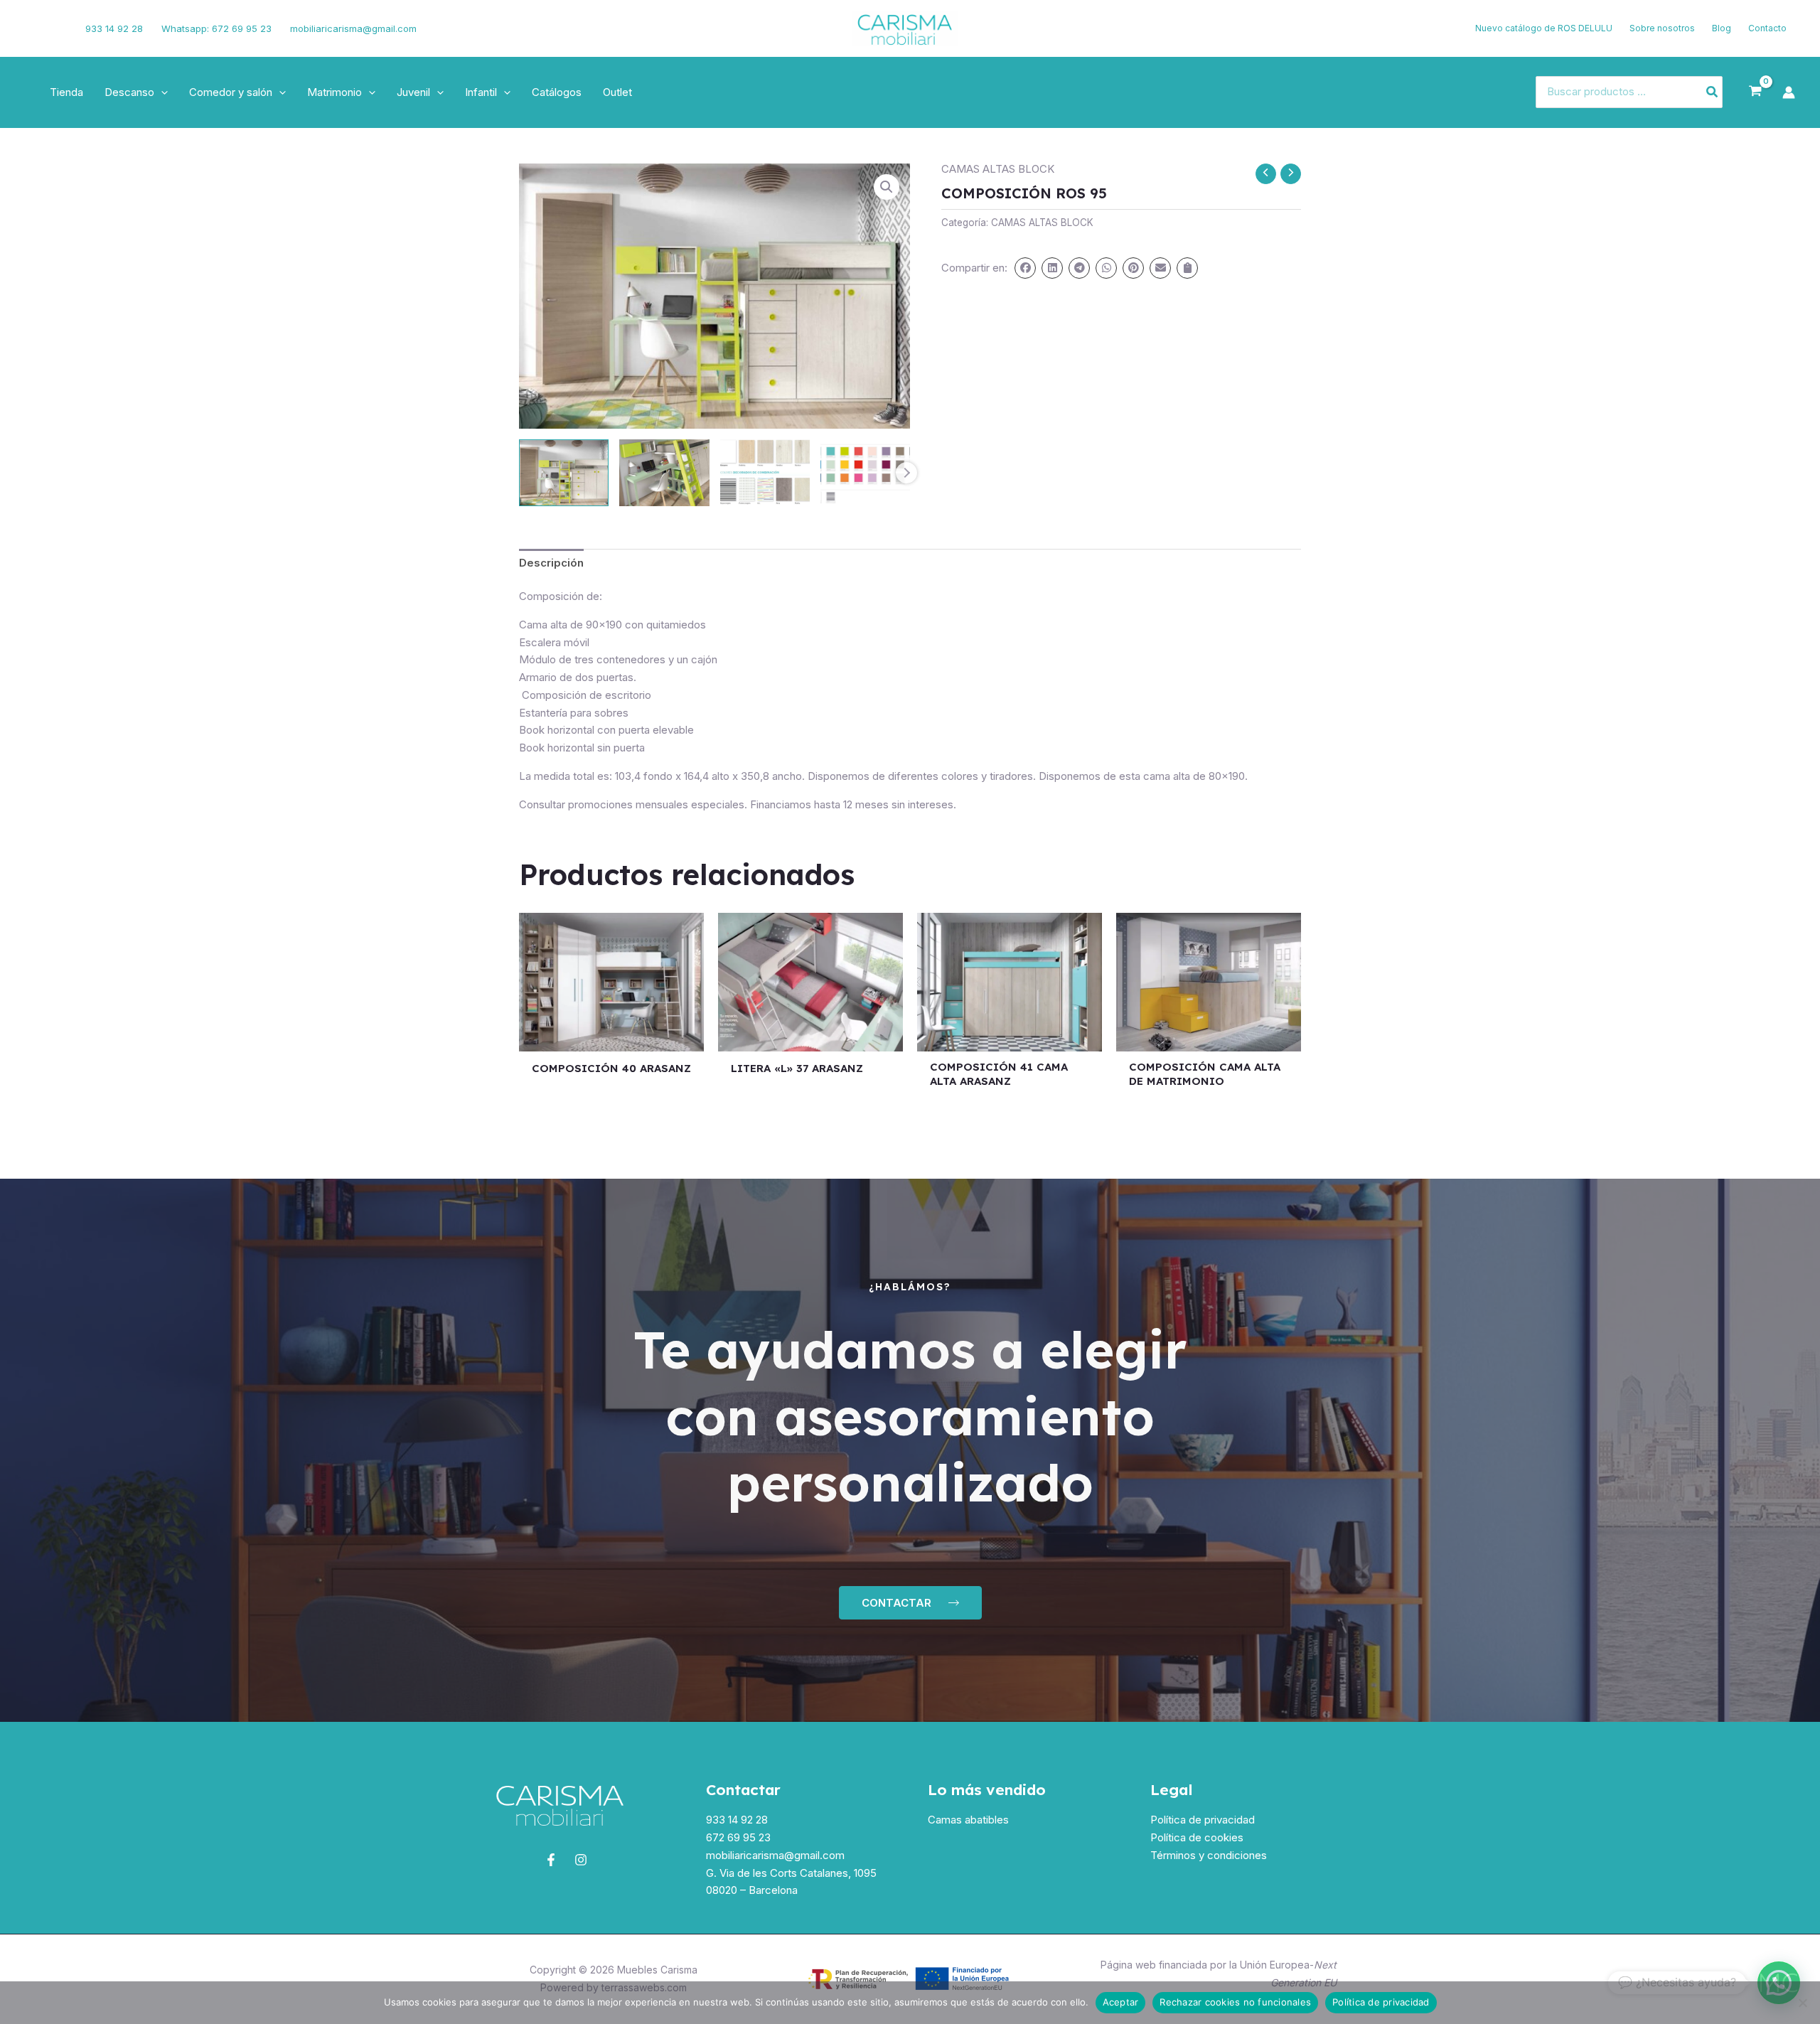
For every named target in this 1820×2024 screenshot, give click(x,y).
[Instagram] (55, 28)
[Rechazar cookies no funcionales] (1802, 2003)
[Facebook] (32, 28)
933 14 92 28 (114, 28)
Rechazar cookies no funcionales (1235, 2002)
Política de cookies (1197, 1837)
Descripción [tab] (551, 563)
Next (906, 473)
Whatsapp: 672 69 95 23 (216, 28)
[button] (161, 92)
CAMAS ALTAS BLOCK (998, 169)
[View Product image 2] (664, 473)
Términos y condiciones (1209, 1855)
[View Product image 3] (765, 473)
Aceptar (1121, 2002)
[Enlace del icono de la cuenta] (1789, 92)
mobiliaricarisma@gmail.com (353, 28)
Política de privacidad (1203, 1820)
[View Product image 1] (564, 473)
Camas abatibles (968, 1820)
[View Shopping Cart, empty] (1755, 92)
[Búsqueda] (1713, 92)
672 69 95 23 (738, 1837)
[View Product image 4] (865, 473)
